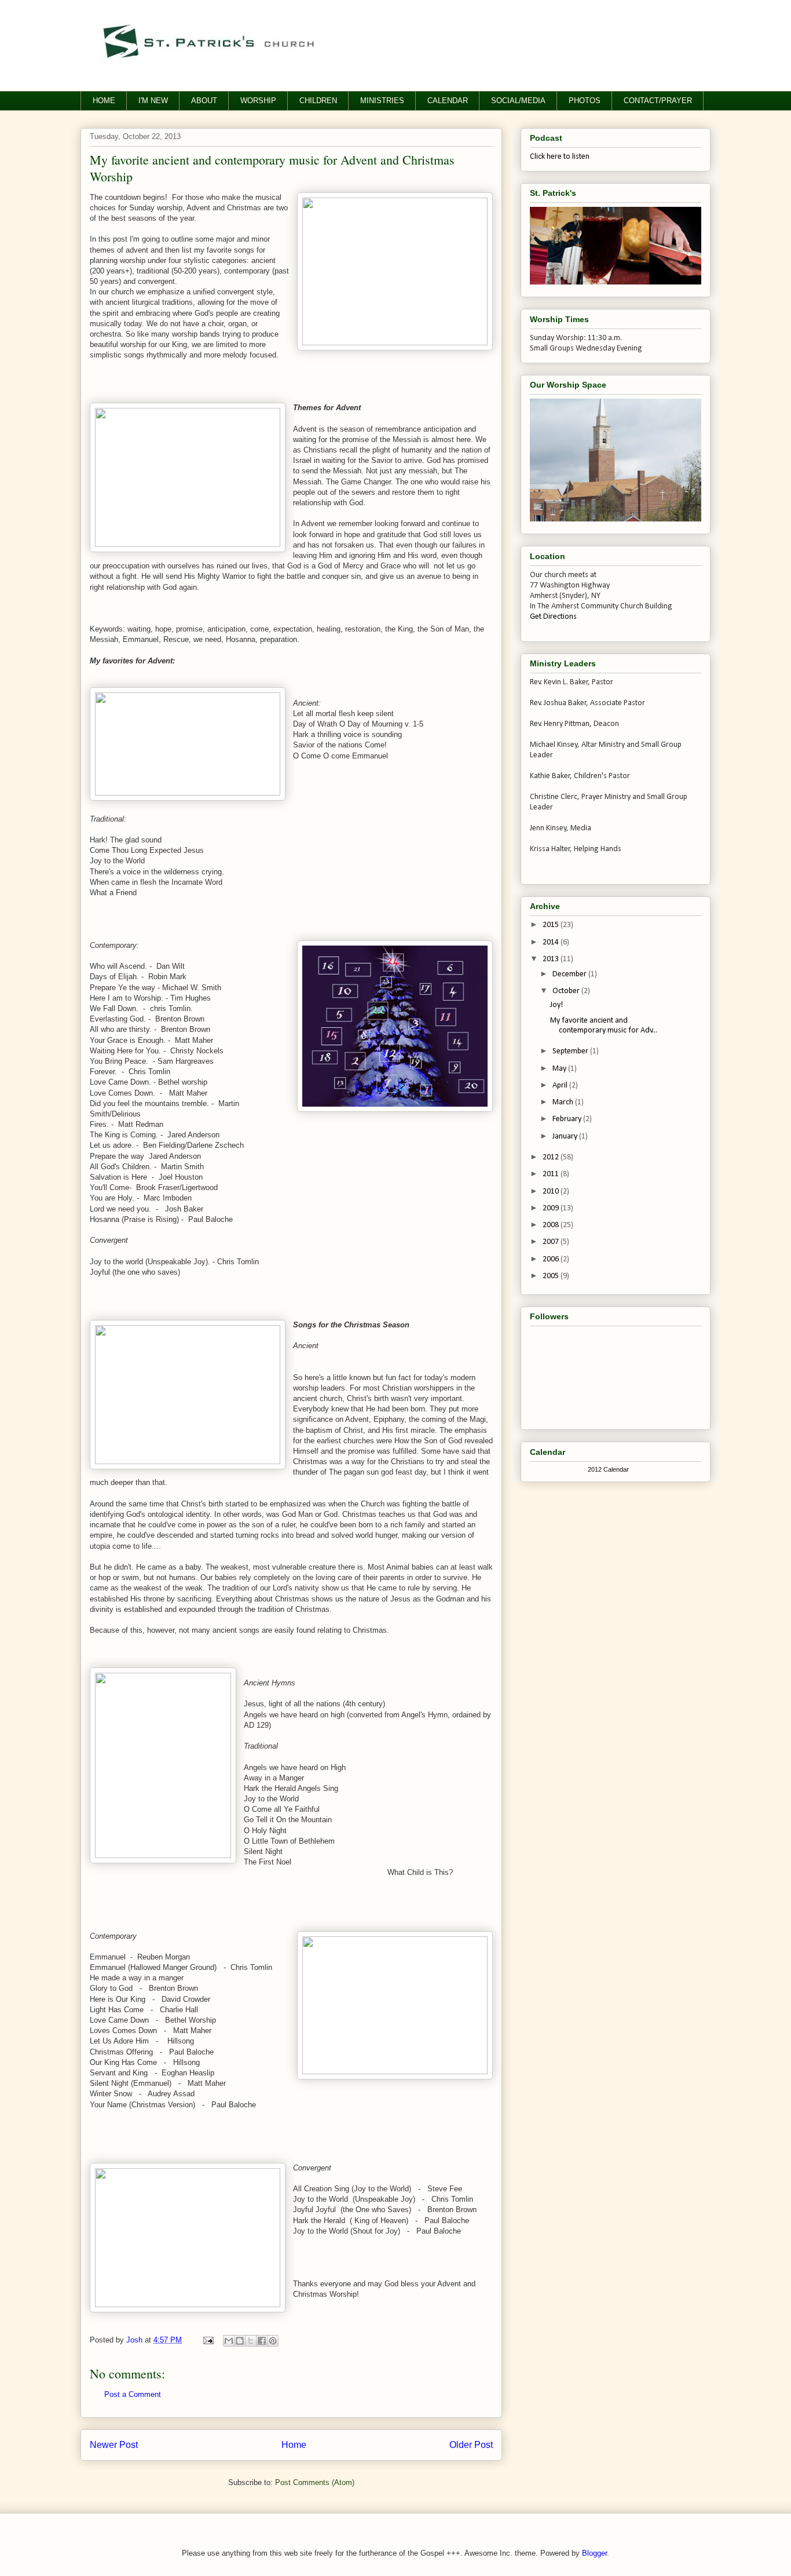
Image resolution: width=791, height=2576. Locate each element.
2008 (552, 1225)
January (566, 1136)
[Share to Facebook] (262, 2341)
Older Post (471, 2445)
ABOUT (204, 101)
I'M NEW (153, 101)
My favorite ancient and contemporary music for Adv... (604, 1026)
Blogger (594, 2553)
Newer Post (114, 2445)
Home (294, 2445)
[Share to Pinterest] (273, 2341)
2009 (552, 1208)
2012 (552, 1157)
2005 (552, 1276)
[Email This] (229, 2341)
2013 (552, 959)
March (564, 1102)
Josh (136, 2340)
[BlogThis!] (240, 2341)
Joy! (556, 1005)
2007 (552, 1242)
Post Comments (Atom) (315, 2482)
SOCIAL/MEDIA (518, 101)
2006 (552, 1259)
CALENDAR (448, 101)
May (560, 1069)
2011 (552, 1174)
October (567, 991)
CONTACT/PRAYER (658, 101)
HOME (104, 101)
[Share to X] (251, 2341)
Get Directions (553, 617)
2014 (552, 942)
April (561, 1086)
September (571, 1051)
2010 (552, 1192)
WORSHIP (258, 101)
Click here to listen (560, 157)
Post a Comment (133, 2394)
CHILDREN (318, 101)
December (570, 974)
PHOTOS (585, 101)
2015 (552, 925)
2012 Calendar (608, 1469)
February (568, 1119)
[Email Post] (208, 2340)
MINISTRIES (382, 101)
